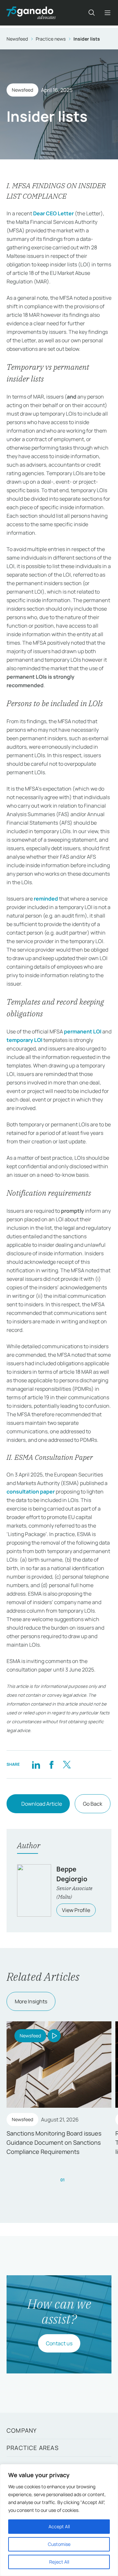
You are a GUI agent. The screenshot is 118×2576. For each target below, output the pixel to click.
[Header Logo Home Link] (31, 13)
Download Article (42, 1804)
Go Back (93, 1804)
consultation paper (31, 1492)
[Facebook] (51, 1765)
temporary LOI (24, 1040)
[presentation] (50, 2180)
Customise (59, 2544)
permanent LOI (83, 1031)
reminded (46, 899)
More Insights (31, 2001)
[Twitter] (67, 1765)
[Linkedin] (36, 1765)
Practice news (51, 39)
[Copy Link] (82, 1765)
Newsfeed (17, 39)
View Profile (76, 1910)
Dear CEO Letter (53, 213)
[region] (59, 2520)
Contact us (59, 2343)
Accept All (59, 2526)
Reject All (59, 2562)
